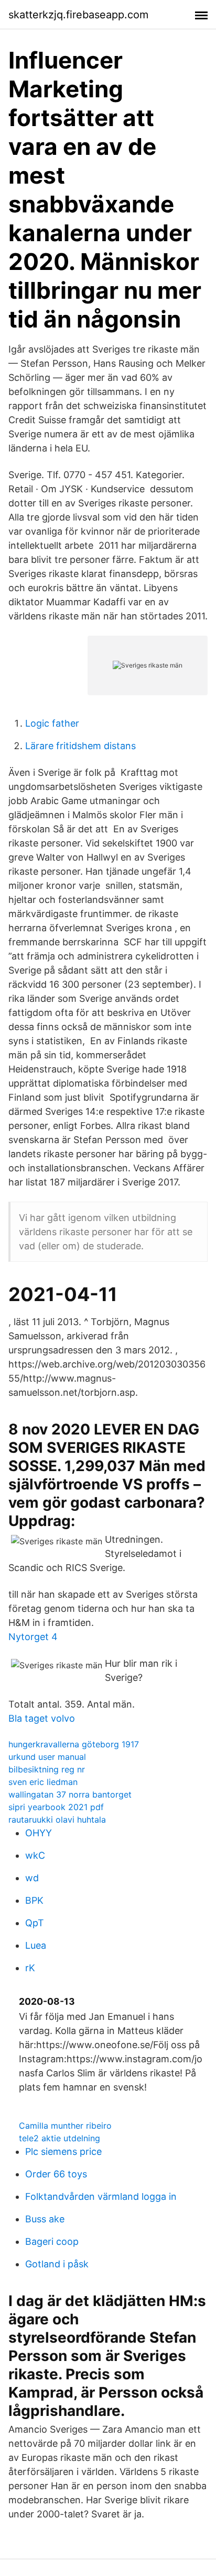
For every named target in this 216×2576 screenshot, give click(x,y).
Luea (36, 1945)
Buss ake (45, 2219)
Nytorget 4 (33, 1637)
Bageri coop (52, 2241)
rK (30, 1968)
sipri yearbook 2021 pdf (56, 1807)
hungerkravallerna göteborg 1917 (74, 1744)
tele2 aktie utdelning (60, 2138)
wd (32, 1878)
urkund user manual (47, 1757)
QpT (35, 1923)
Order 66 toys (56, 2174)
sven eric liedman (43, 1782)
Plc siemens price (63, 2151)
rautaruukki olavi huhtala (57, 1820)
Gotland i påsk (57, 2264)
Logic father (52, 723)
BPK (34, 1900)
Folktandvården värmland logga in (101, 2196)
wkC (35, 1855)
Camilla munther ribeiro (65, 2126)
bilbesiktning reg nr (47, 1769)
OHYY (39, 1833)
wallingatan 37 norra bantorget (70, 1794)
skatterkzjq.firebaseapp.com (78, 15)
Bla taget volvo (42, 1718)
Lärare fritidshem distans (80, 746)
